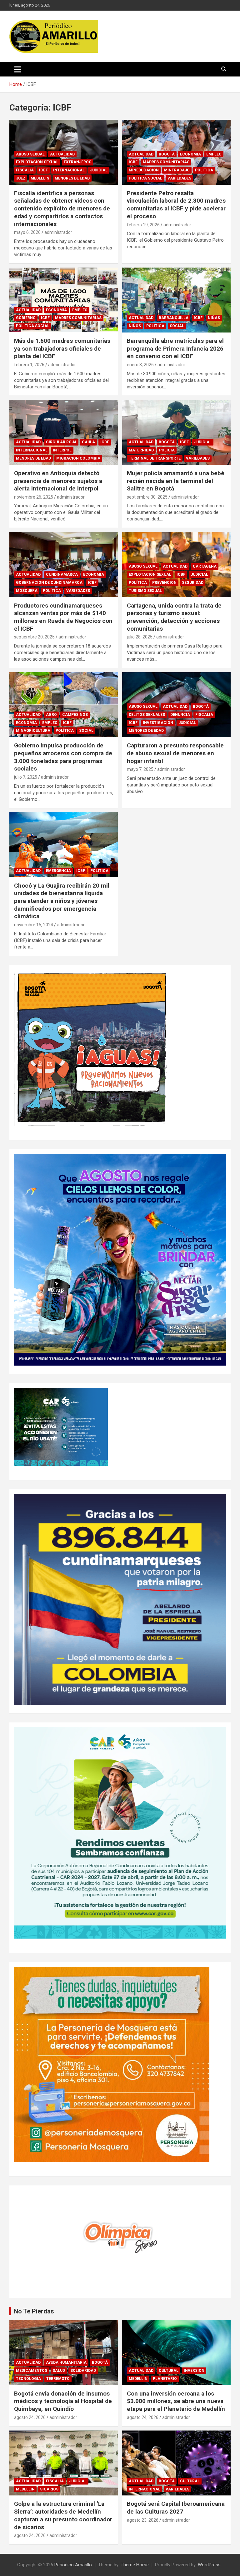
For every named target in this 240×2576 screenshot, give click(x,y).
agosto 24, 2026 (30, 2417)
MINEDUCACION (144, 170)
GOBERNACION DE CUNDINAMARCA (49, 583)
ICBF (43, 170)
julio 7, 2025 (26, 777)
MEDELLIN (40, 178)
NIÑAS (214, 318)
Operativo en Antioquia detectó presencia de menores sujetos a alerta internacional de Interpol (58, 481)
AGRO (51, 715)
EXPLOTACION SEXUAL (37, 162)
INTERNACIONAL (69, 170)
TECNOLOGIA (28, 2379)
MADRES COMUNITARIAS (166, 162)
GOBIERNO (26, 318)
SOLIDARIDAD (83, 2371)
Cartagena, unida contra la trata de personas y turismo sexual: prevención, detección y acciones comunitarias (174, 617)
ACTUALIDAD (62, 154)
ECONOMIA (190, 154)
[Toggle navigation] (18, 69)
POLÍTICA (204, 170)
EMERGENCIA (58, 871)
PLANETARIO (165, 2379)
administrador (58, 232)
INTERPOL (62, 450)
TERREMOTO (58, 2379)
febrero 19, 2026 (143, 225)
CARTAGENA (205, 566)
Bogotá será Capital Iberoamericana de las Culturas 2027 (176, 2508)
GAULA (88, 442)
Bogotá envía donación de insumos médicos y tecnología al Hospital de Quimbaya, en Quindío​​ (63, 2401)
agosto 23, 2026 (143, 2520)
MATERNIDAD (141, 450)
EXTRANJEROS (77, 162)
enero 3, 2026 (140, 365)
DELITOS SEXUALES (147, 715)
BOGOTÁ (167, 154)
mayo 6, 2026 (27, 232)
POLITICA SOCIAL (145, 178)
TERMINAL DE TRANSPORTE (155, 458)
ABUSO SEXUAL (30, 154)
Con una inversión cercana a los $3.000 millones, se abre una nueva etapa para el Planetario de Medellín (176, 2401)
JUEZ (21, 178)
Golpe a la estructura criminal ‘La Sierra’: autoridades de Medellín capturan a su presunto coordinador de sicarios (63, 2515)
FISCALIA (25, 170)
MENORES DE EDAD (72, 178)
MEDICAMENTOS (32, 2371)
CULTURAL (169, 2371)
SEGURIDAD (193, 583)
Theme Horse (135, 2565)
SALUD (59, 2371)
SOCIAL (177, 326)
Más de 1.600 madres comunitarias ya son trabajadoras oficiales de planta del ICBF (62, 348)
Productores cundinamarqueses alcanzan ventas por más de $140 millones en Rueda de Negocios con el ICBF (63, 617)
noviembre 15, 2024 (34, 925)
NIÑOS (135, 326)
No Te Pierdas (34, 2311)
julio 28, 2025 (140, 637)
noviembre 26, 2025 (34, 497)
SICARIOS (49, 2489)
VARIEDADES (179, 178)
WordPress (209, 2565)
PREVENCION (164, 583)
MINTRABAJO (177, 170)
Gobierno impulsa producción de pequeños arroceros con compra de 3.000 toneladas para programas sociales (63, 757)
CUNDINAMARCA (62, 574)
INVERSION (194, 2371)
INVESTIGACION (158, 723)
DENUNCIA (180, 715)
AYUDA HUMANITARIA (66, 2362)
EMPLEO (214, 154)
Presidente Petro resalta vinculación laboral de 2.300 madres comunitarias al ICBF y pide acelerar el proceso (176, 205)
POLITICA (99, 871)
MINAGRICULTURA (33, 731)
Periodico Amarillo (73, 2565)
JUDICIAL (99, 170)
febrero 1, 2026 (29, 365)
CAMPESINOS (75, 715)
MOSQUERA (27, 591)
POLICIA (167, 450)
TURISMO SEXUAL (145, 591)
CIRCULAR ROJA (61, 442)
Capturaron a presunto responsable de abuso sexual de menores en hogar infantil (175, 753)
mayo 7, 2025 (140, 769)
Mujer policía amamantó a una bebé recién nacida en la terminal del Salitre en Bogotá (176, 481)
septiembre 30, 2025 (147, 497)
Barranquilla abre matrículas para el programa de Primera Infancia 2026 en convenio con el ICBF (175, 348)
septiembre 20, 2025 (34, 637)
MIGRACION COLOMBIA (78, 458)
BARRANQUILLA (174, 318)
